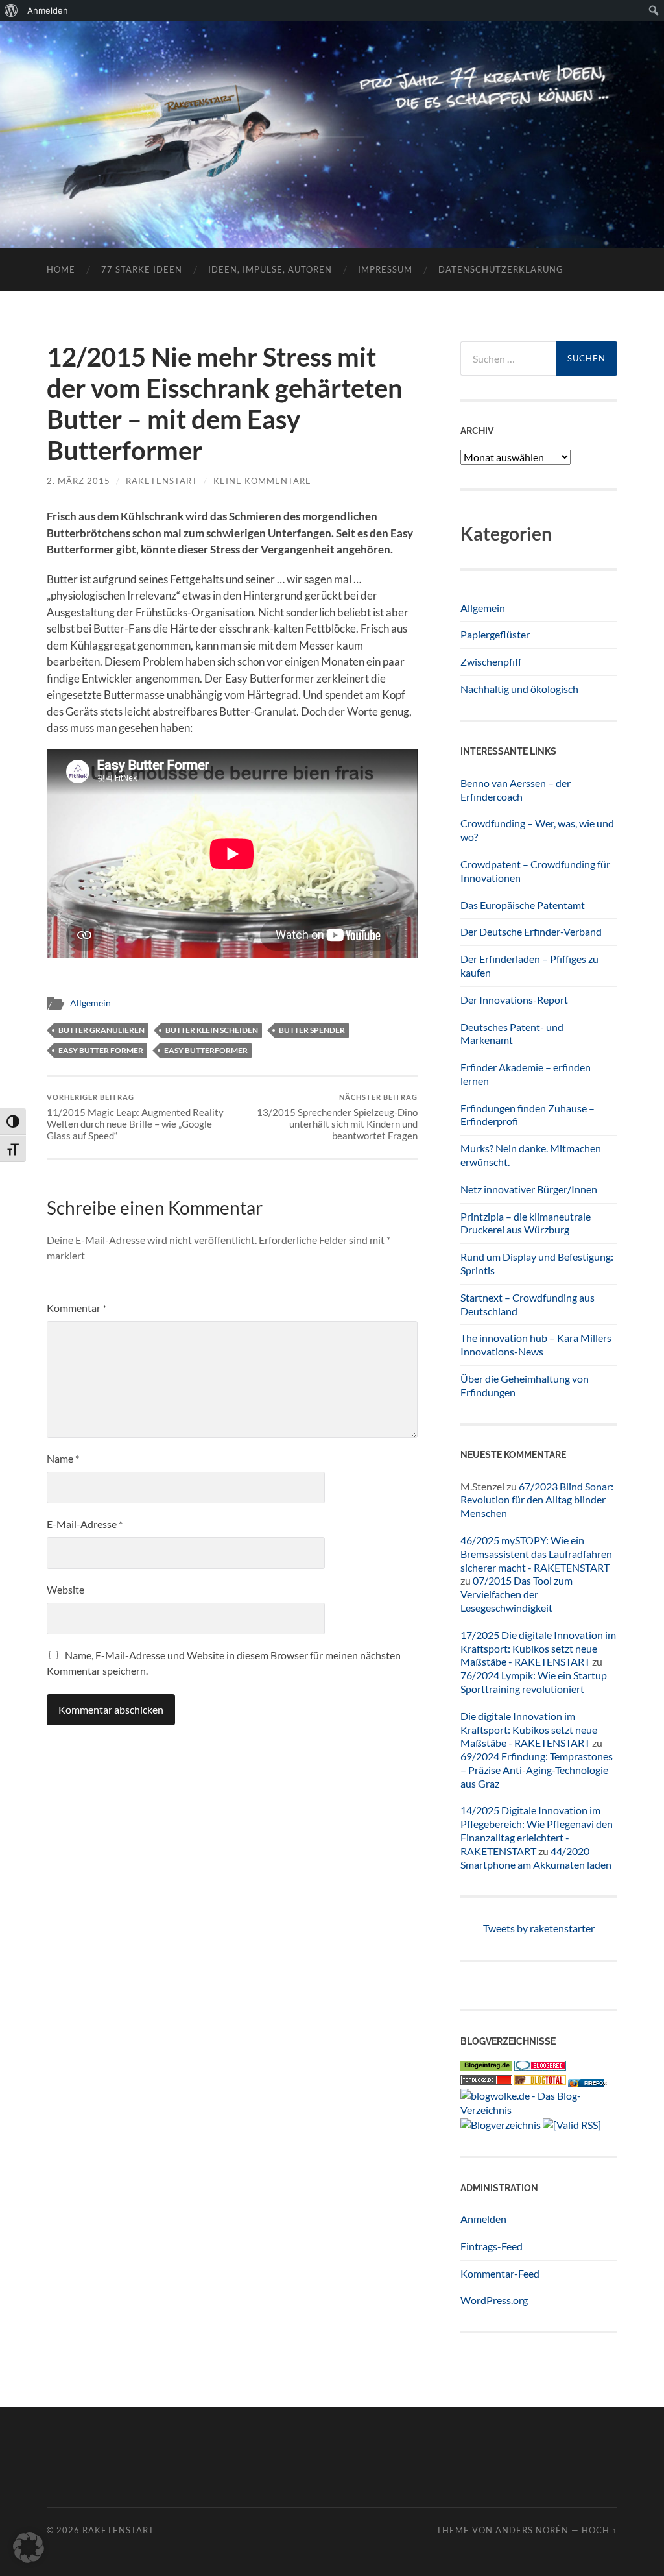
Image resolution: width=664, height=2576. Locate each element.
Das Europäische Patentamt (523, 905)
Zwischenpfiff (491, 662)
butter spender (312, 1030)
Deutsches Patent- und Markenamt (512, 1034)
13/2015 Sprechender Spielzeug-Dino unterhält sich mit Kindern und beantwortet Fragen (337, 1117)
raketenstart (162, 481)
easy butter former (101, 1050)
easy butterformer (206, 1050)
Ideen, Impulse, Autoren (270, 269)
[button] (29, 2547)
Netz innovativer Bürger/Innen (529, 1189)
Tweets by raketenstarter (539, 1928)
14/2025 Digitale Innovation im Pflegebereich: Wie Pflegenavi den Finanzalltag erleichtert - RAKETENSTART (537, 1830)
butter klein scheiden (212, 1030)
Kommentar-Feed (500, 2273)
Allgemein (90, 1003)
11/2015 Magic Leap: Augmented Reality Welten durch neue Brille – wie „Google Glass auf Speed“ (135, 1117)
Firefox (595, 2083)
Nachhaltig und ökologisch (519, 689)
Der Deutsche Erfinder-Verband (531, 931)
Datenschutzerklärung (501, 269)
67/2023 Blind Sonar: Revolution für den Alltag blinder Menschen (537, 1500)
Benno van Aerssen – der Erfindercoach (516, 790)
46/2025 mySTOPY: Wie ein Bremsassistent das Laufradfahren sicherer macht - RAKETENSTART (536, 1554)
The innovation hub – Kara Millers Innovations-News (536, 1344)
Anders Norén (532, 2530)
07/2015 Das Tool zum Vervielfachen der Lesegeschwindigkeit (516, 1594)
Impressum (385, 269)
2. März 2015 (78, 481)
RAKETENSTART (332, 114)
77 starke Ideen (142, 269)
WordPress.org (494, 2300)
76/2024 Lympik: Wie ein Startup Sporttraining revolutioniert (534, 1682)
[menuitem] (11, 10)
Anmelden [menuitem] (48, 10)
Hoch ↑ (599, 2530)
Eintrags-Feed (492, 2246)
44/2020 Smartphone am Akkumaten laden (536, 1858)
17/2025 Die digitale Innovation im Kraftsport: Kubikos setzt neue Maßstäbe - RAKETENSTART (538, 1648)
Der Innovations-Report (514, 1000)
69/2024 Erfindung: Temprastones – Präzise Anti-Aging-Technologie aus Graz (537, 1770)
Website (65, 1589)
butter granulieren (101, 1030)
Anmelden (483, 2219)
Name (63, 1458)
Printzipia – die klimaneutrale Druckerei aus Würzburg (526, 1223)
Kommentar (77, 1308)
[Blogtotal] (540, 2081)
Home (61, 269)
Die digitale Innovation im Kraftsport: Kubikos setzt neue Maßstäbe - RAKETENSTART (529, 1730)
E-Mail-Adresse (85, 1524)
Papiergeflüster (495, 634)
